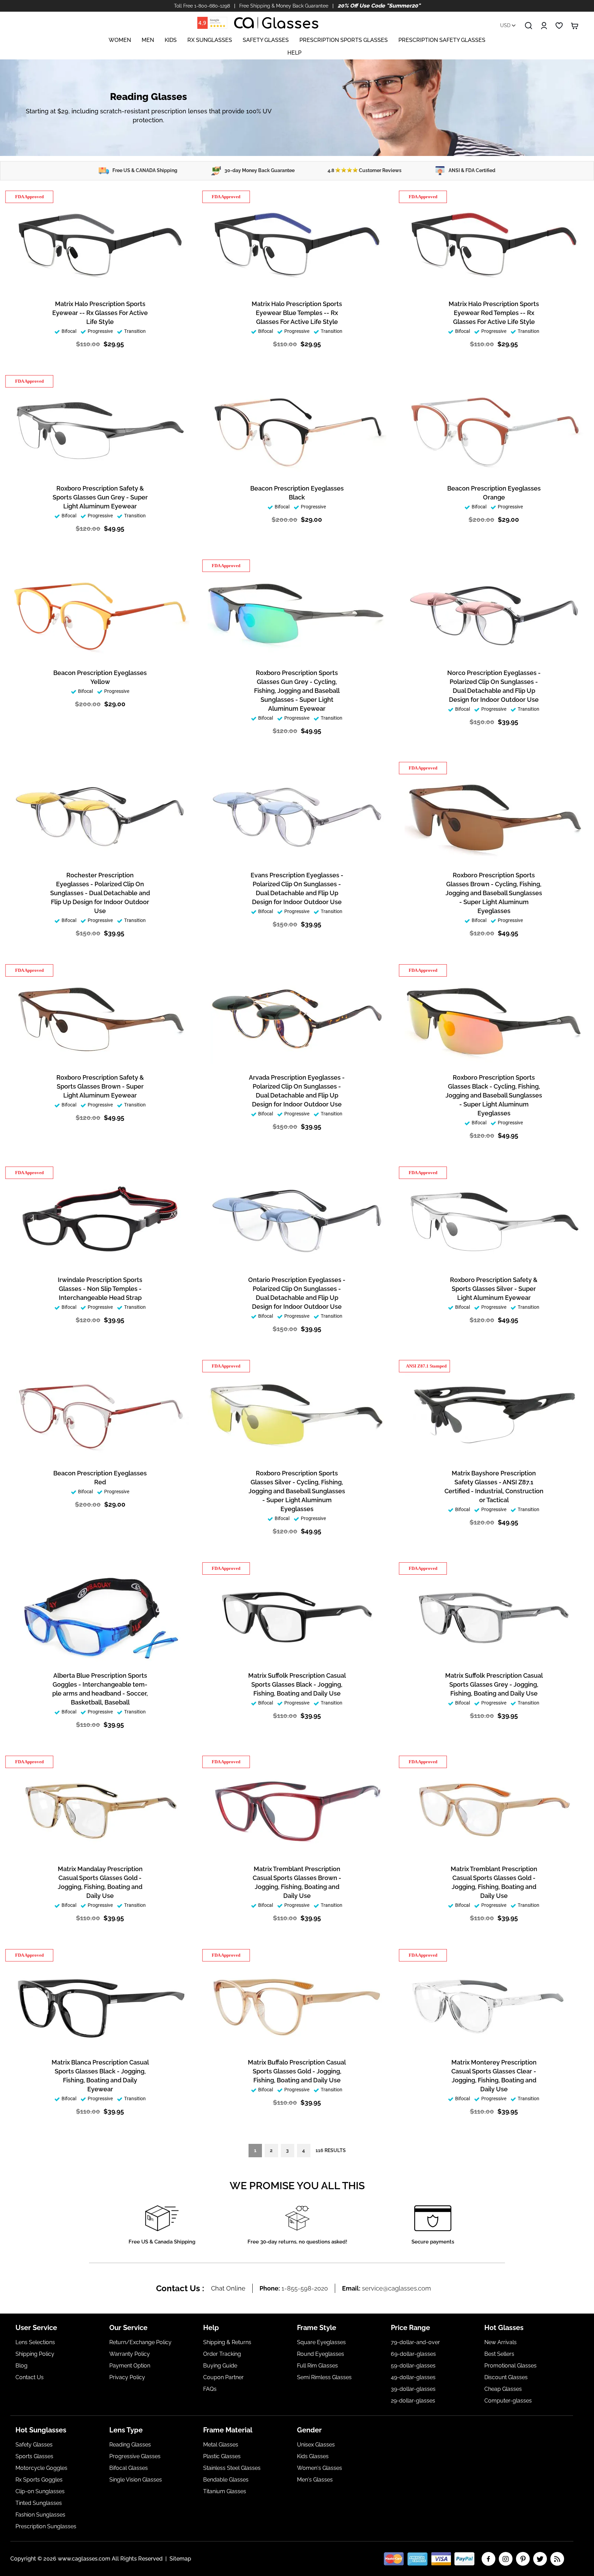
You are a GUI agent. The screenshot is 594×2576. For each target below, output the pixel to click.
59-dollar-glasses (413, 2366)
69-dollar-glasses (413, 2354)
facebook (488, 2559)
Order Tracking (222, 2354)
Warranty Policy (130, 2354)
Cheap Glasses (503, 2389)
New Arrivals (500, 2342)
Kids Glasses (313, 2456)
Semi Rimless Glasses (324, 2377)
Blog (21, 2366)
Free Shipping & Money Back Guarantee (284, 6)
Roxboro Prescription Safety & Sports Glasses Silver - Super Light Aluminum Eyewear (494, 1289)
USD (506, 25)
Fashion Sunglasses (40, 2515)
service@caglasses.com (397, 2288)
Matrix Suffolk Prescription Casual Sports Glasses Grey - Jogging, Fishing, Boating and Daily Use (494, 1684)
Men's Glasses (315, 2480)
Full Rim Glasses (317, 2366)
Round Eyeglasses (321, 2354)
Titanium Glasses (225, 2491)
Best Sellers (499, 2354)
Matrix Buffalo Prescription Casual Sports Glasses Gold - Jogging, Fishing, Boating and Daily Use (297, 2071)
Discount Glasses (506, 2377)
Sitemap (180, 2559)
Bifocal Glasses (129, 2468)
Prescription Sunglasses (46, 2526)
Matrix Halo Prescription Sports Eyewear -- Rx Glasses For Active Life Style (100, 313)
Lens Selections (35, 2342)
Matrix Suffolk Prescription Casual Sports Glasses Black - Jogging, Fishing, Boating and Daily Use (297, 1684)
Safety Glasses (34, 2445)
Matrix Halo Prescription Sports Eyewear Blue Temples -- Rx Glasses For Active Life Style (297, 313)
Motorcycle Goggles (41, 2468)
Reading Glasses (130, 2445)
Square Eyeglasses (321, 2342)
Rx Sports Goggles (39, 2480)
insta (506, 2559)
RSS (557, 2559)
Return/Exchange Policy (140, 2342)
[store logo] (276, 23)
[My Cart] (575, 26)
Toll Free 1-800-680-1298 (202, 6)
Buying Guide (220, 2366)
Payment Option (130, 2366)
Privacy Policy (127, 2377)
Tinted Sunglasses (39, 2503)
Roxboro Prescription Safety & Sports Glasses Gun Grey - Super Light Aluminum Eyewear (100, 497)
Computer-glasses (508, 2401)
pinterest (523, 2559)
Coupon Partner (223, 2377)
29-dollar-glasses (413, 2401)
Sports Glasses (34, 2456)
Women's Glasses (320, 2468)
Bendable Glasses (226, 2480)
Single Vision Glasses (136, 2480)
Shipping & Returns (227, 2342)
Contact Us (30, 2377)
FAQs (210, 2389)
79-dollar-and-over (415, 2342)
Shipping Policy (35, 2354)
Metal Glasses (221, 2445)
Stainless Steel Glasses (232, 2468)
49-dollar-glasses (413, 2377)
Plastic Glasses (222, 2456)
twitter (540, 2559)
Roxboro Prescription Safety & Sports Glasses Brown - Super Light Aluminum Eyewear (100, 1086)
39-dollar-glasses (413, 2389)
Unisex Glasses (316, 2445)
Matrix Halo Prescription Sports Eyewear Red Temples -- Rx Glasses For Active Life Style (494, 313)
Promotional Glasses (510, 2366)
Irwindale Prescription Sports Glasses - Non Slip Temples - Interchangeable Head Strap (100, 1289)
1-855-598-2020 (305, 2288)
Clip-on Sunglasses (40, 2491)
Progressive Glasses (135, 2456)
